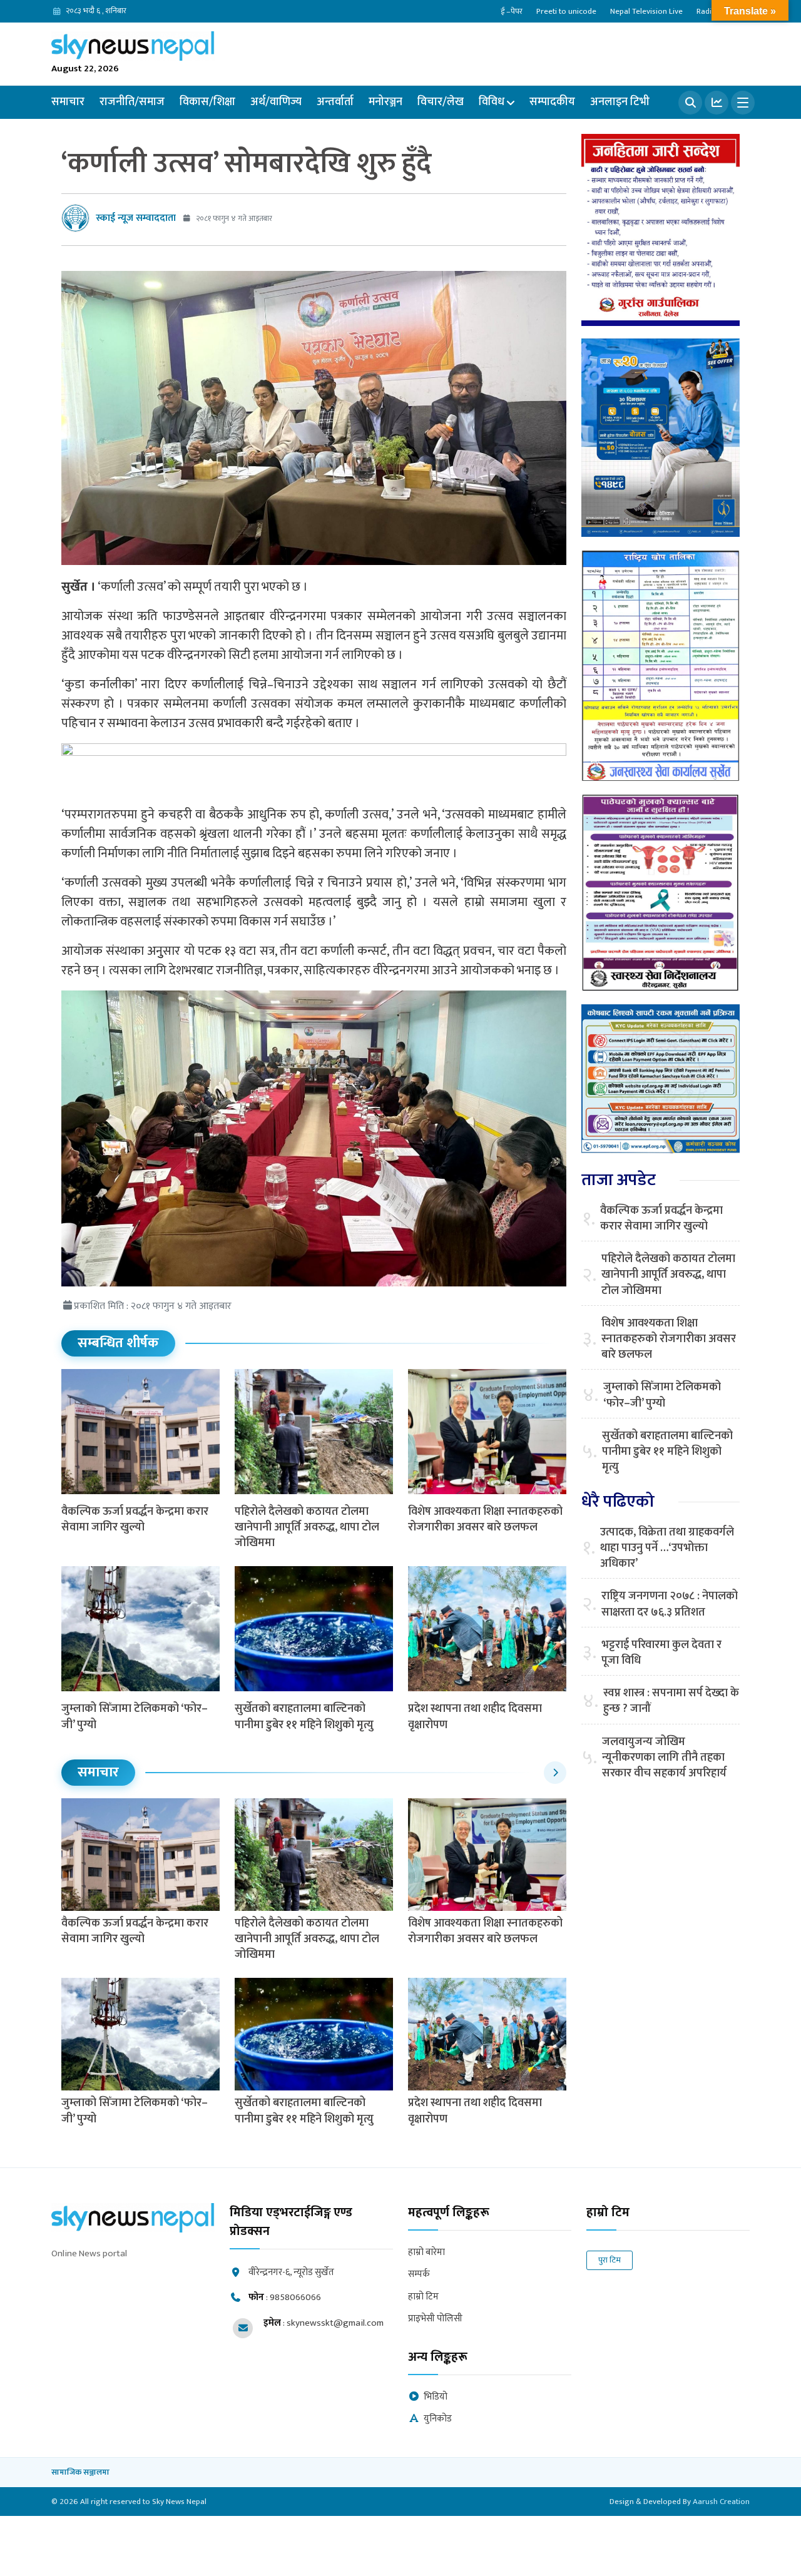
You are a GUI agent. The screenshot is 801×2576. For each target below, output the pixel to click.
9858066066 (295, 2297)
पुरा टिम (610, 2260)
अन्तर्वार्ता (335, 102)
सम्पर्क (419, 2275)
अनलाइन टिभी (620, 102)
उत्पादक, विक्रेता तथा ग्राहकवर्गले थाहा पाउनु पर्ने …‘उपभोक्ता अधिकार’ (667, 1549)
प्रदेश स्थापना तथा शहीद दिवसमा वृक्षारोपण (475, 1717)
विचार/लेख (441, 102)
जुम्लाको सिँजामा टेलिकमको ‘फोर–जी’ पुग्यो (135, 1717)
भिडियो (436, 2397)
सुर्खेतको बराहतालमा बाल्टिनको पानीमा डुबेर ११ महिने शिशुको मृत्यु (304, 1717)
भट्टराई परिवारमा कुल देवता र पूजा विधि (661, 1653)
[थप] (743, 103)
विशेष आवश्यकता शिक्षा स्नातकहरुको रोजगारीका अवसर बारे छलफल (485, 1520)
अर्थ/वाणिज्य (276, 102)
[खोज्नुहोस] (690, 103)
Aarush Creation (721, 2502)
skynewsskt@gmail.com (335, 2323)
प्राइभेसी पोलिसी (435, 2319)
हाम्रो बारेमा (426, 2253)
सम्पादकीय (552, 102)
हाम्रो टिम (423, 2297)
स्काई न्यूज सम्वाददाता (136, 218)
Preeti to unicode (566, 11)
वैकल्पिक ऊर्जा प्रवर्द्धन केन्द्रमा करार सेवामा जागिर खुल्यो (135, 1520)
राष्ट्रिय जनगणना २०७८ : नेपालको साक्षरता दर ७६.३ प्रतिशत (670, 1604)
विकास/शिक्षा (207, 102)
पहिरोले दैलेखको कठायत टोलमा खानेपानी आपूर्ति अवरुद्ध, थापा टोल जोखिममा (307, 1527)
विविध (492, 102)
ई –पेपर (512, 11)
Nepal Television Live (646, 11)
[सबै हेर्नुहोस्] (555, 1773)
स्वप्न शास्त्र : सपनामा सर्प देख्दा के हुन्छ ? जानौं (671, 1701)
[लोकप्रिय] (717, 103)
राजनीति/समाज (132, 102)
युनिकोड (438, 2419)
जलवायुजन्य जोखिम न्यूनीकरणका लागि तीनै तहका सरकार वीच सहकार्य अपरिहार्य (664, 1758)
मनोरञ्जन (385, 102)
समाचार (68, 102)
